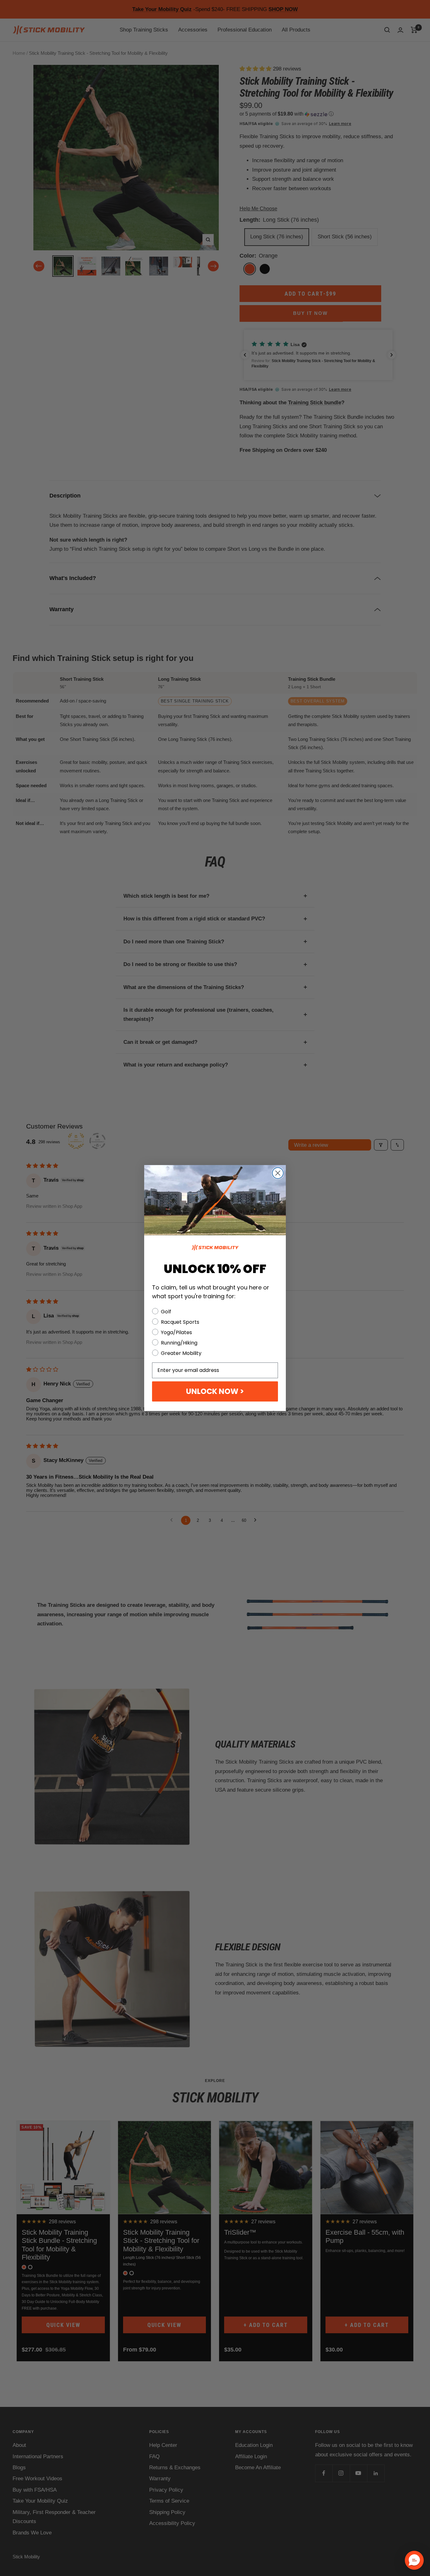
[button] (414, 2560)
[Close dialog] (278, 1173)
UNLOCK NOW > (215, 1391)
